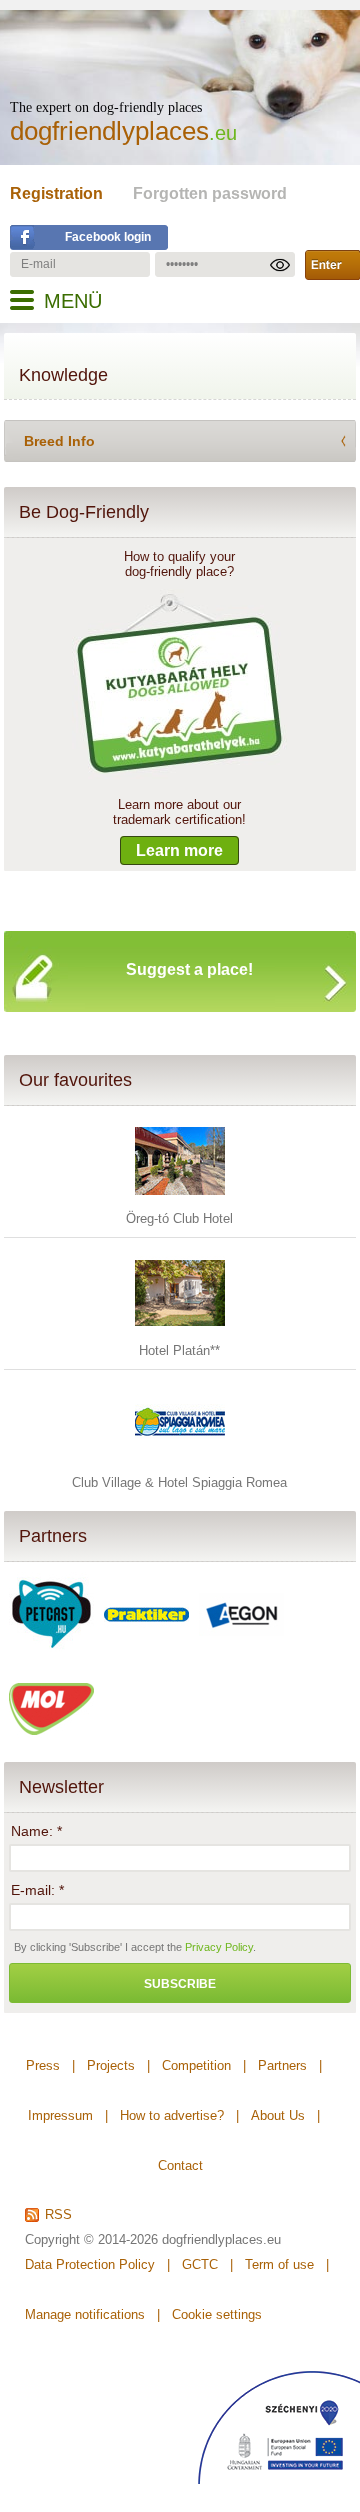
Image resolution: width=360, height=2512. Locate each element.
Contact (180, 2165)
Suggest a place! (189, 969)
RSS (58, 2215)
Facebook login (108, 237)
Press (43, 2065)
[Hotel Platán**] (180, 1333)
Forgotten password (210, 193)
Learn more (179, 850)
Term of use (279, 2264)
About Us (278, 2115)
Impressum (60, 2115)
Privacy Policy (219, 1947)
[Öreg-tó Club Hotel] (180, 1201)
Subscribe (180, 1984)
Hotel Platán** (179, 1350)
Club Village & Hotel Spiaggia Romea (179, 1482)
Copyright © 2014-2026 (91, 2239)
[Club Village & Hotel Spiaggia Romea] (180, 1465)
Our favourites (75, 1080)
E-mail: (37, 1890)
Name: (36, 1831)
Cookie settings (217, 2314)
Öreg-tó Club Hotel (179, 1218)
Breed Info (59, 441)
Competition (196, 2065)
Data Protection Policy (90, 2264)
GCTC (200, 2264)
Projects (111, 2065)
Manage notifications (85, 2314)
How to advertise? (172, 2115)
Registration (56, 193)
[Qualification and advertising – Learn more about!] (179, 774)
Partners (53, 1536)
